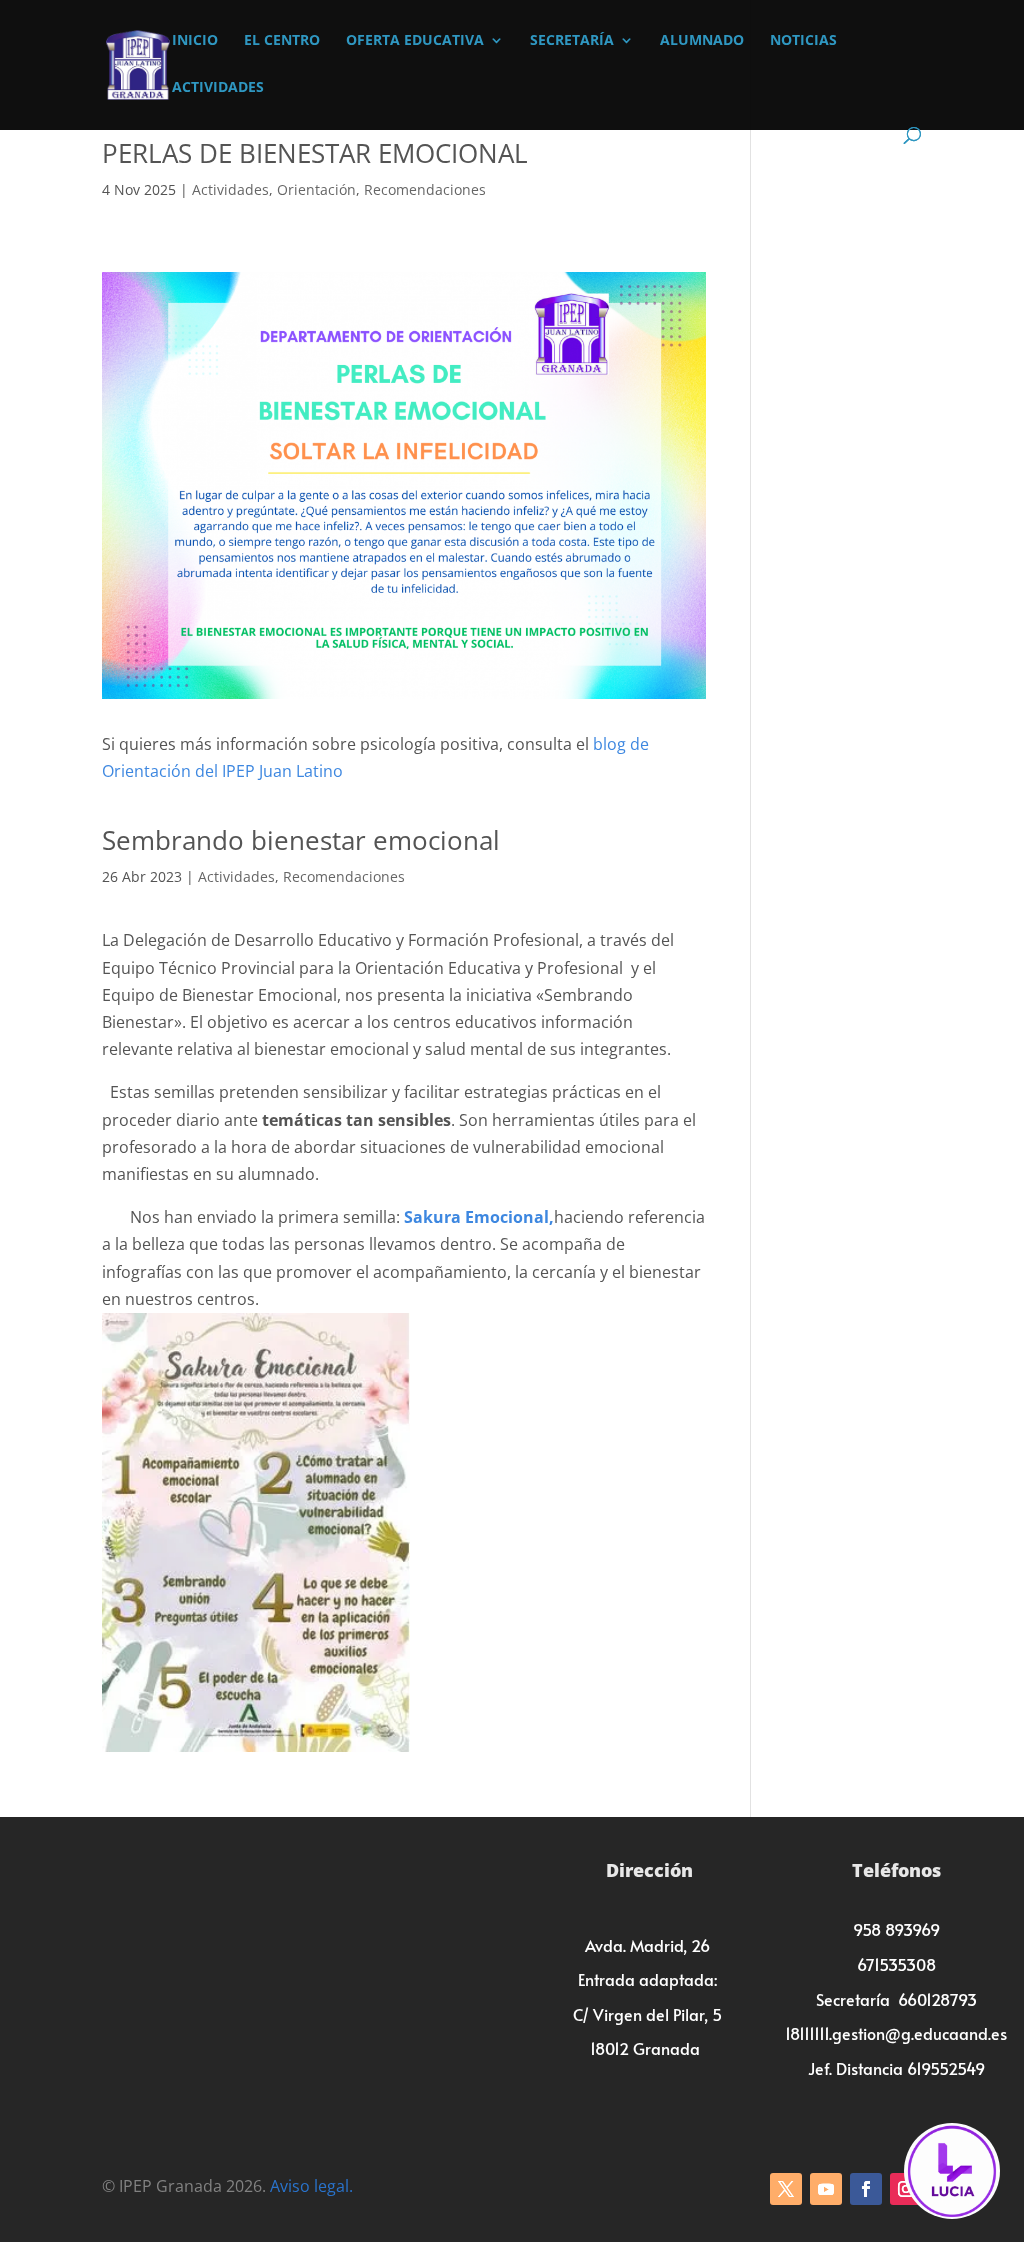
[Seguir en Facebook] (866, 2189)
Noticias (803, 41)
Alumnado (702, 41)
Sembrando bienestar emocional (301, 840)
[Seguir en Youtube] (826, 2189)
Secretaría (572, 41)
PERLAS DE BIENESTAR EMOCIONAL (315, 153)
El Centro (282, 41)
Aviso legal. (311, 2186)
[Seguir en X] (786, 2189)
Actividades (218, 88)
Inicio (195, 41)
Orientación (316, 189)
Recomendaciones (425, 189)
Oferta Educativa (415, 41)
